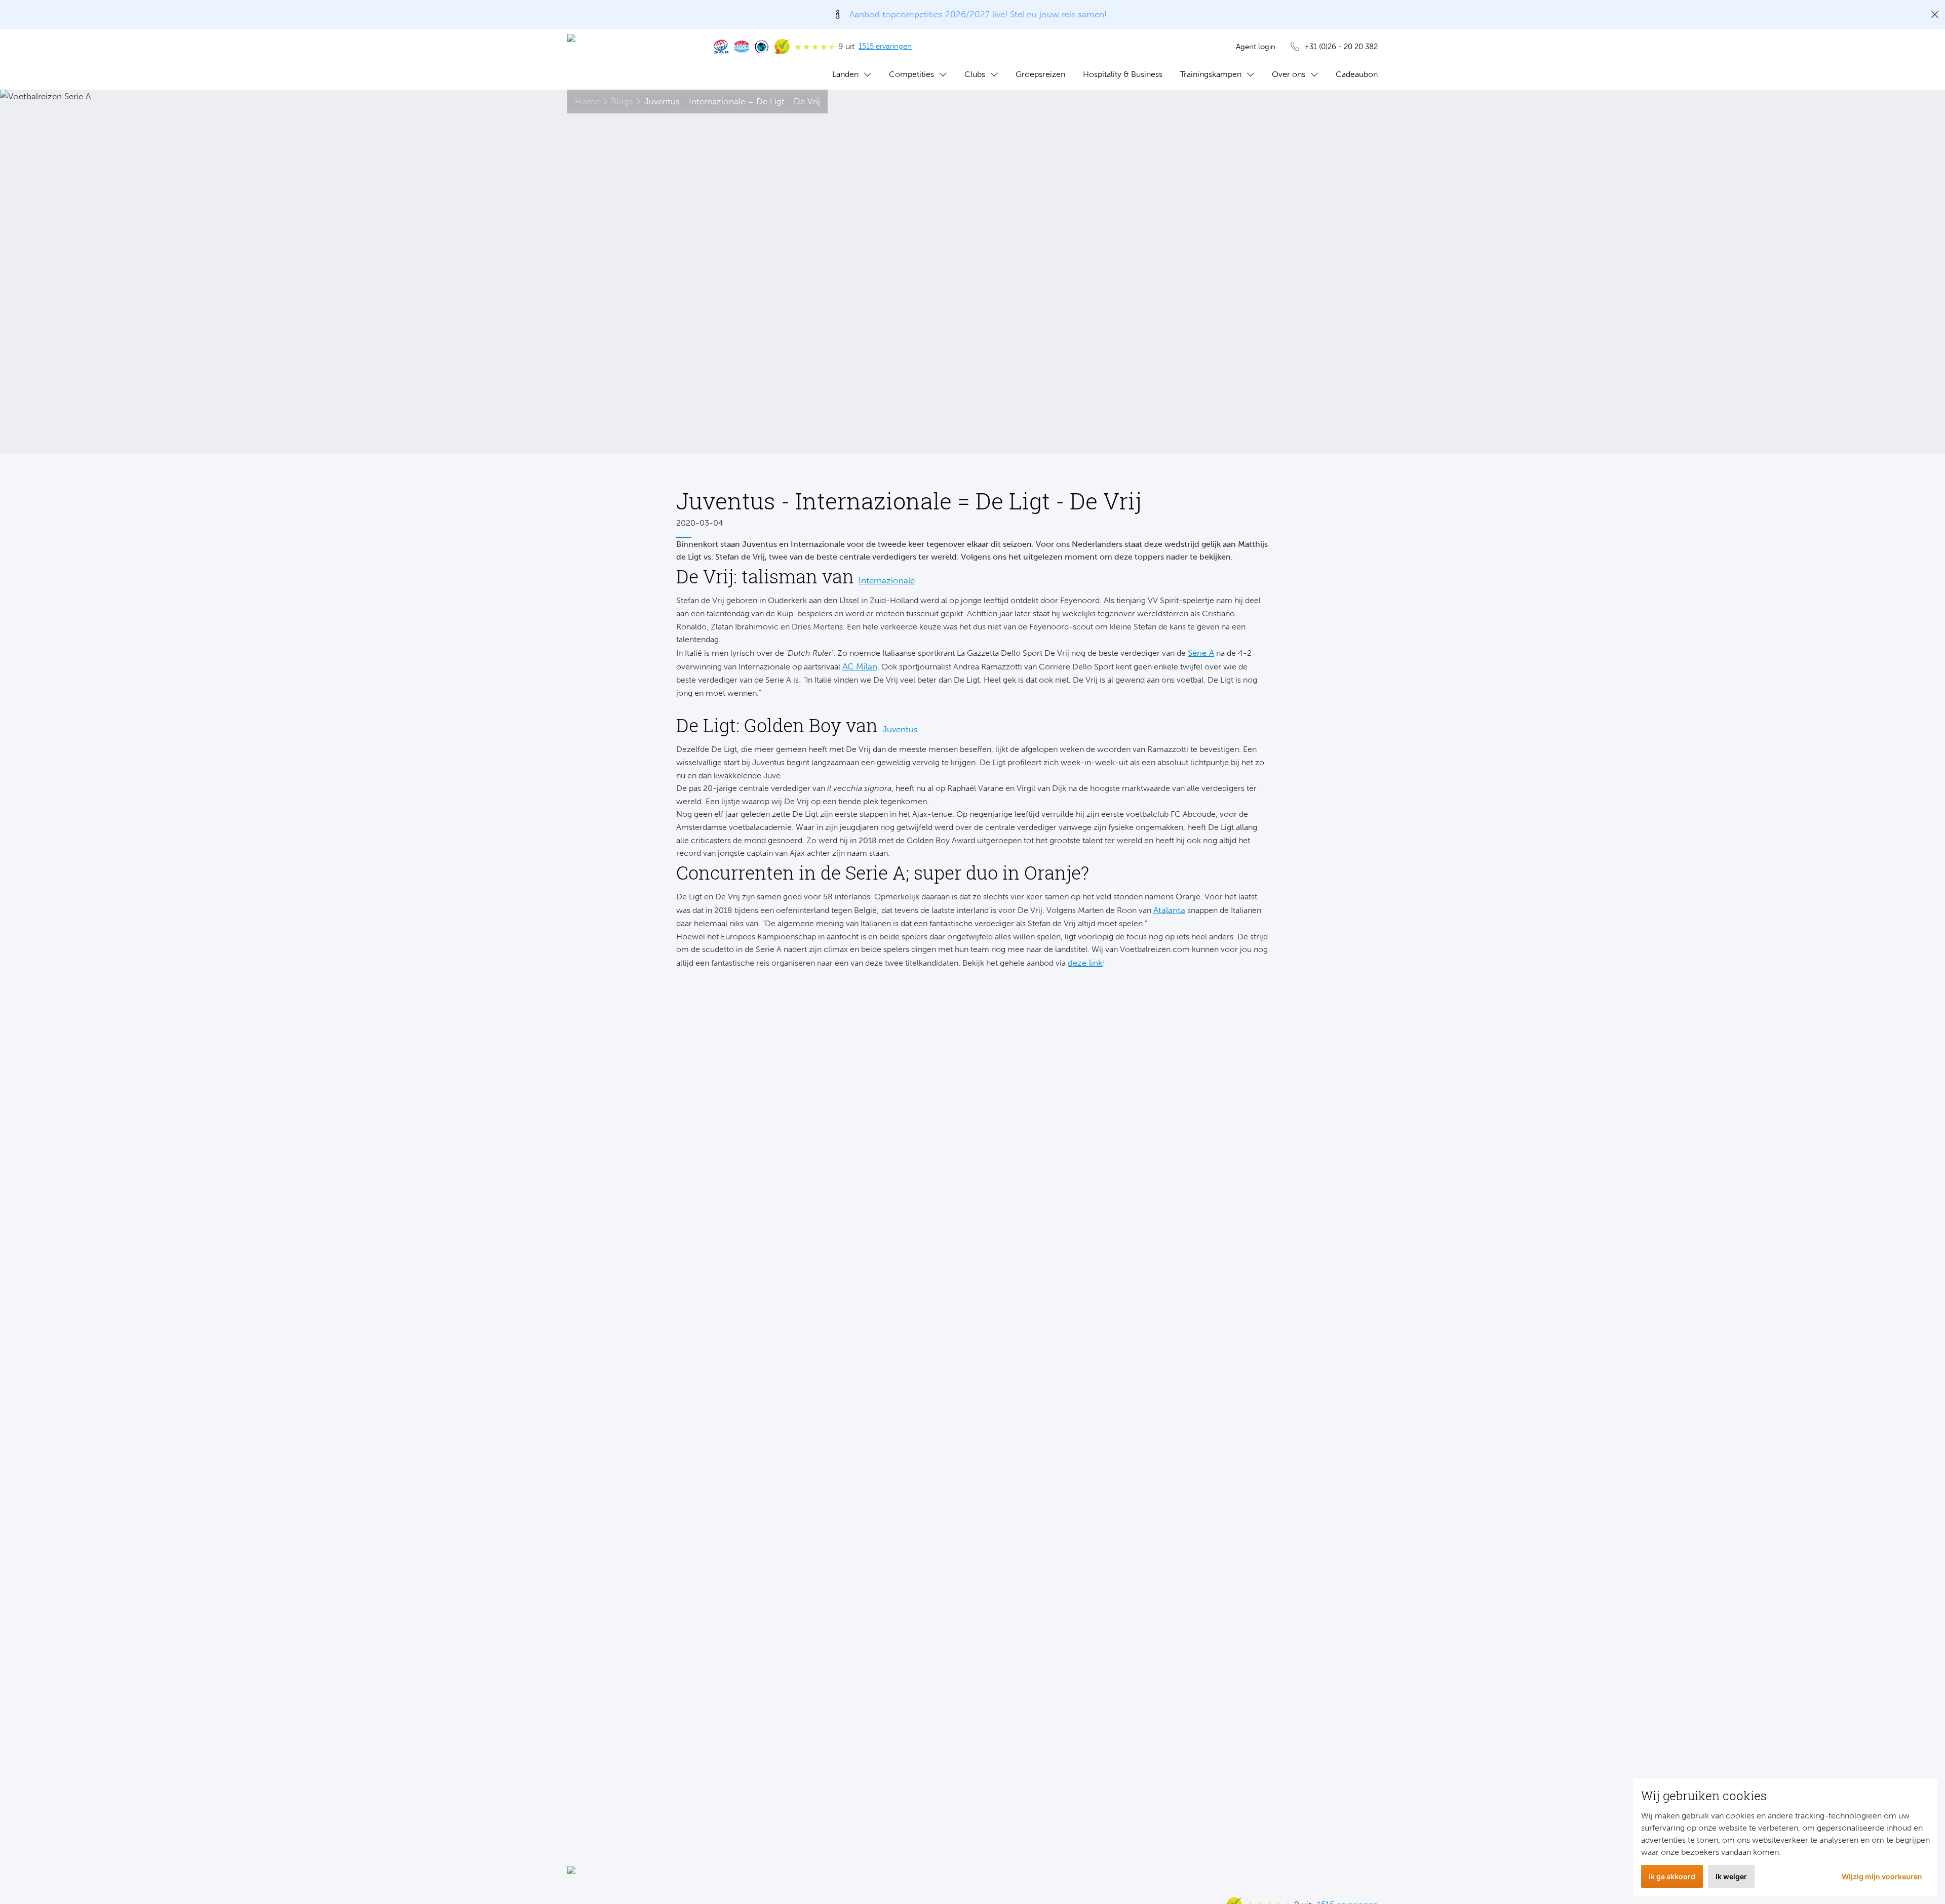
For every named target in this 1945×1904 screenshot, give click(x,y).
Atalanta (1169, 910)
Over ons (1289, 74)
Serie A (1201, 653)
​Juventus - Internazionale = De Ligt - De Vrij (732, 101)
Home (587, 101)
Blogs (622, 101)
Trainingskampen (1211, 74)
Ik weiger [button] (1731, 1876)
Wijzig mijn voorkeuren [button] (1882, 1876)
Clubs (975, 74)
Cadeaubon (1357, 74)
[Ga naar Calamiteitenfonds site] (762, 47)
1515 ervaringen (885, 46)
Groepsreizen (1040, 74)
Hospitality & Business (1123, 74)
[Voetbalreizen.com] (631, 59)
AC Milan (860, 666)
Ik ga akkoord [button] (1672, 1876)
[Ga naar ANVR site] (742, 47)
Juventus (900, 729)
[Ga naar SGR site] (721, 47)
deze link (1085, 963)
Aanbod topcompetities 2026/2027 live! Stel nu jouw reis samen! (978, 14)
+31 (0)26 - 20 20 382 (1341, 47)
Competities (911, 74)
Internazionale (887, 580)
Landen (845, 74)
